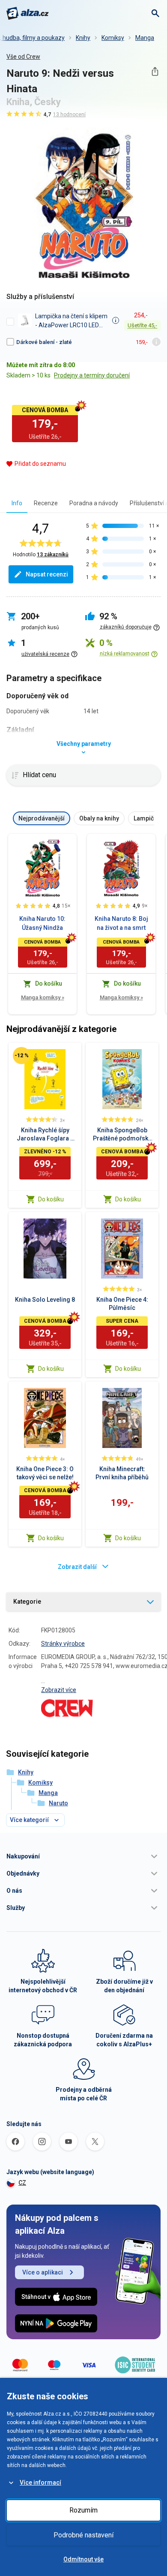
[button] (83, 1856)
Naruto (58, 1803)
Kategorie (27, 1602)
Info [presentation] (17, 503)
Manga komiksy (43, 997)
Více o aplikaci (43, 2272)
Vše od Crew (23, 57)
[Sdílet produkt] (155, 71)
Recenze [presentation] (46, 503)
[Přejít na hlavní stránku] (28, 13)
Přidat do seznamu (40, 464)
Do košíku (51, 1199)
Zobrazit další (77, 1567)
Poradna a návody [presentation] (94, 503)
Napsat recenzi (47, 574)
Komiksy (113, 38)
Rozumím (83, 2510)
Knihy (83, 38)
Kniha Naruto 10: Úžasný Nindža (42, 923)
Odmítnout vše (83, 2559)
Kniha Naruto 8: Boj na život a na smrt (121, 923)
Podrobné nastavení (83, 2535)
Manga (145, 38)
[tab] (17, 503)
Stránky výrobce (63, 1644)
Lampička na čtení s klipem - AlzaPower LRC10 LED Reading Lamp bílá (71, 321)
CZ (22, 2183)
